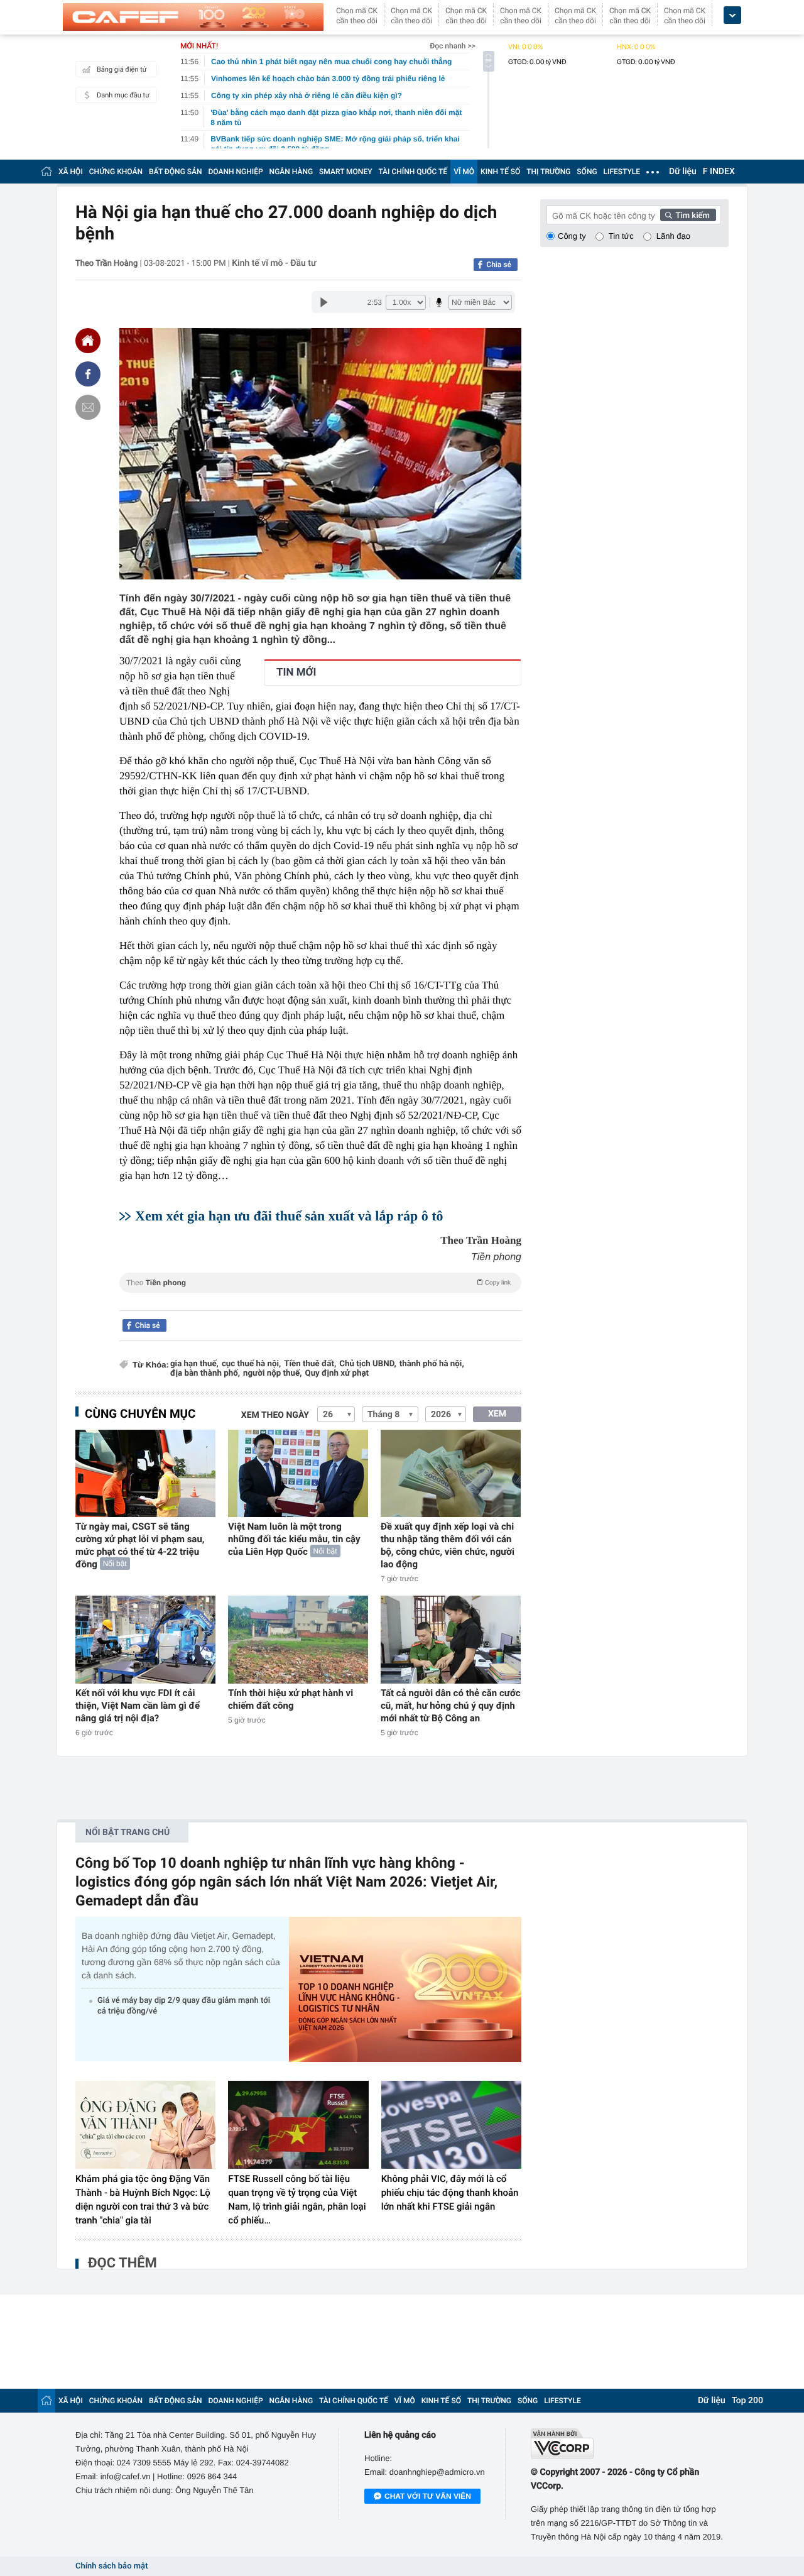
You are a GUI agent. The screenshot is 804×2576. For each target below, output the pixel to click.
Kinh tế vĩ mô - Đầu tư (274, 263)
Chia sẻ (499, 265)
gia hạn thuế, (194, 1364)
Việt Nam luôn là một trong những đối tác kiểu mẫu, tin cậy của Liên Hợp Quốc (294, 1539)
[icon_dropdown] (732, 15)
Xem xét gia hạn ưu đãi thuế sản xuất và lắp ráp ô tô (289, 1216)
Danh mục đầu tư (123, 95)
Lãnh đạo (673, 236)
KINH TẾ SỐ (500, 172)
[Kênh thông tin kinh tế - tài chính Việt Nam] (193, 17)
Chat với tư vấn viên (428, 2496)
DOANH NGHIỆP (236, 172)
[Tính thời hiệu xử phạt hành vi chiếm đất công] (298, 1639)
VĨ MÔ (464, 172)
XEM (497, 1414)
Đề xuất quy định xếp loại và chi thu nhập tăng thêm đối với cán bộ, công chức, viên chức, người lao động (448, 1545)
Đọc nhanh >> (453, 46)
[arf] (320, 1297)
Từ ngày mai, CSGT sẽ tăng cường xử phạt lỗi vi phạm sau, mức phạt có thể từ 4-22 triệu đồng (140, 1545)
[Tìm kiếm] (688, 215)
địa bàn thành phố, (205, 1373)
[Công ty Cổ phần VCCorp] (630, 2444)
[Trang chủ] (46, 171)
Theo (318, 1283)
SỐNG (587, 172)
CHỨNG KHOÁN (116, 172)
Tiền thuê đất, (310, 1364)
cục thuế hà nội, (251, 1364)
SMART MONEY (345, 172)
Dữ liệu (683, 172)
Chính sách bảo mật (111, 2566)
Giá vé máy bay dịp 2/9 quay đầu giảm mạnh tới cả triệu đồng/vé (184, 2006)
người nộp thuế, (273, 1373)
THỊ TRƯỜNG (548, 172)
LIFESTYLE (622, 172)
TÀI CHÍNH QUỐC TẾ (413, 172)
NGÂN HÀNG (291, 172)
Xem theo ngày (275, 1415)
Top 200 (747, 2401)
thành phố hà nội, (432, 1364)
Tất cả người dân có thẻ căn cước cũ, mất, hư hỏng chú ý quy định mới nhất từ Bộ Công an (451, 1706)
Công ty (572, 236)
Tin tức (621, 236)
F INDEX (719, 172)
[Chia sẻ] (88, 374)
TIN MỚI (296, 672)
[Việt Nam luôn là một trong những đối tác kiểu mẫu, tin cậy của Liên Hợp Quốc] (298, 1473)
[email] (88, 407)
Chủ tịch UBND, (368, 1364)
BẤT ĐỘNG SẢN (176, 172)
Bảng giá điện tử (122, 69)
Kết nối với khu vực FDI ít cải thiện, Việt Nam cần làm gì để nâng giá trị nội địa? (138, 1706)
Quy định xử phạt (337, 1373)
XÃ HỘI (71, 172)
